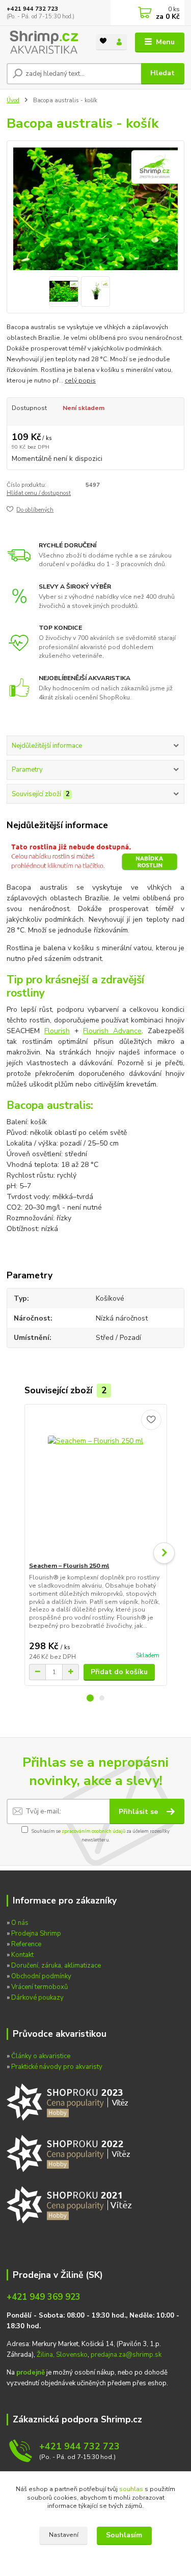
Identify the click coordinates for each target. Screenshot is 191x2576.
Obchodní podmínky (41, 1976)
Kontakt (22, 1955)
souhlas (131, 2489)
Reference (26, 1944)
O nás (20, 1923)
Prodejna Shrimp (36, 1934)
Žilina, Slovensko (62, 2355)
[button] (90, 1698)
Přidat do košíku (119, 1672)
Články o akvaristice (41, 2056)
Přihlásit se (139, 1812)
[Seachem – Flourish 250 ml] (95, 1483)
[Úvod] (44, 42)
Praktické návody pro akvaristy (57, 2067)
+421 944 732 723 (32, 9)
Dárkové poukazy (37, 1998)
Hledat (162, 73)
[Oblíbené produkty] (104, 41)
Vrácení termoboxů (39, 1987)
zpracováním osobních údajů (93, 1831)
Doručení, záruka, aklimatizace (56, 1966)
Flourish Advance (112, 1031)
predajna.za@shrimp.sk (126, 2355)
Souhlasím (124, 2535)
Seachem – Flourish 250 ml (69, 1566)
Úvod (13, 100)
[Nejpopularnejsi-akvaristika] (70, 2101)
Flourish (57, 1031)
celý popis (80, 380)
